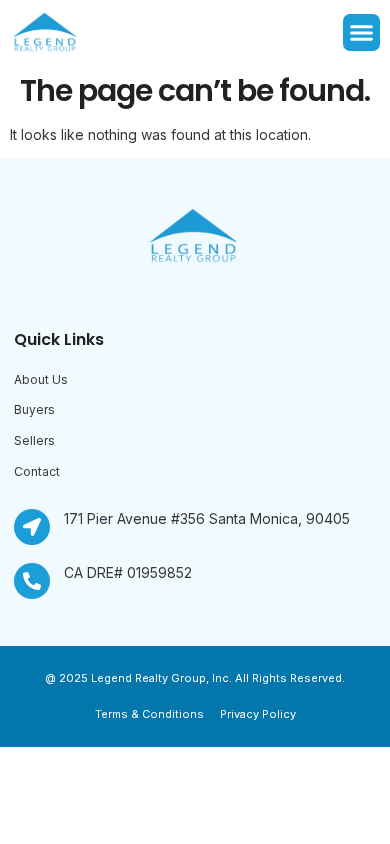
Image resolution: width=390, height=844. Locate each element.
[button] (362, 33)
